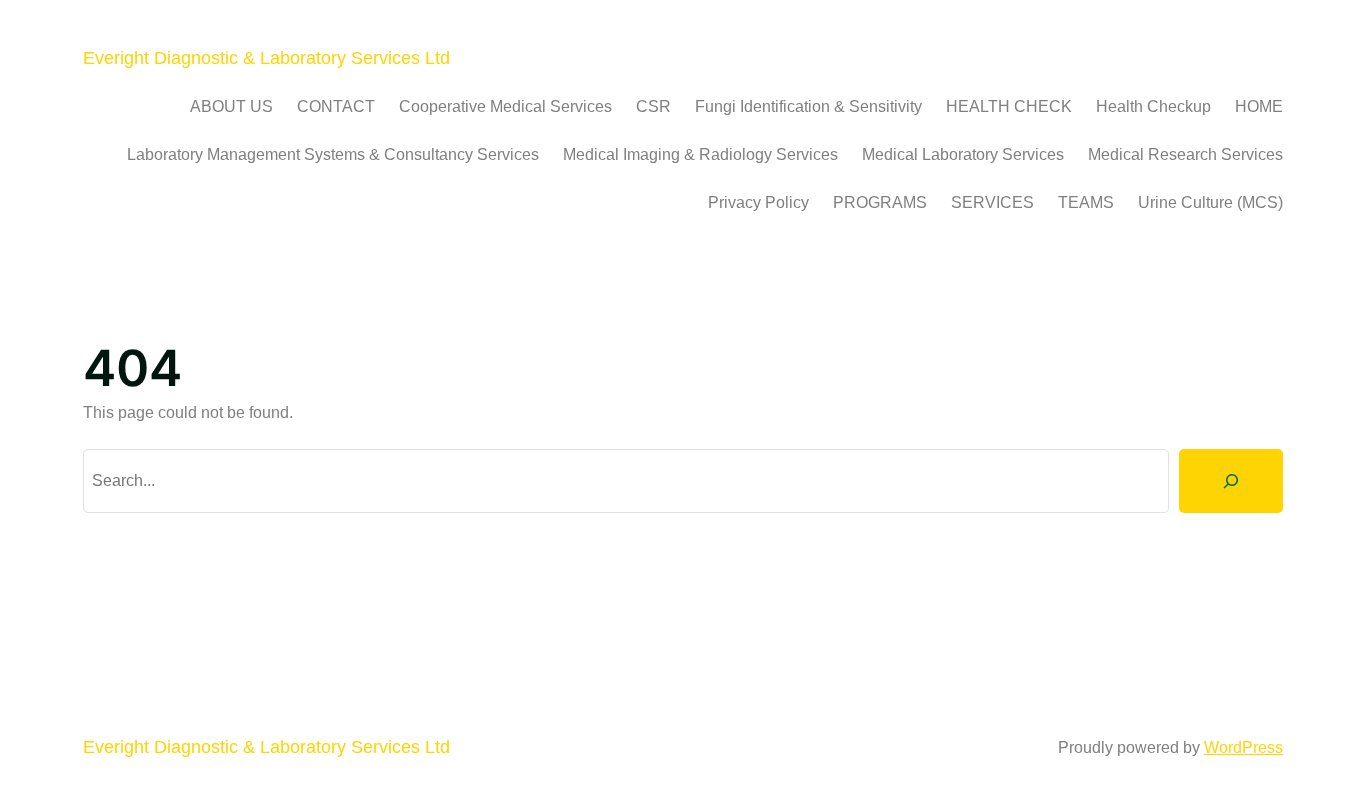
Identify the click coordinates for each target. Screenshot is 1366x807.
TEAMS (1086, 202)
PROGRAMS (880, 202)
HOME (1259, 106)
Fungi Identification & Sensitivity (808, 106)
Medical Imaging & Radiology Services (700, 154)
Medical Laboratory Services (963, 154)
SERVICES (992, 202)
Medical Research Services (1185, 154)
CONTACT (336, 106)
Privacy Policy (758, 202)
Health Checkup (1153, 106)
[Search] (1231, 481)
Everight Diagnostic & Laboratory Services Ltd (266, 58)
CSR (653, 106)
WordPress (1243, 747)
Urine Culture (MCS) (1210, 202)
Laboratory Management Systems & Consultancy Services (333, 154)
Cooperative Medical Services (505, 106)
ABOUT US (231, 106)
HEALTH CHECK (1009, 106)
